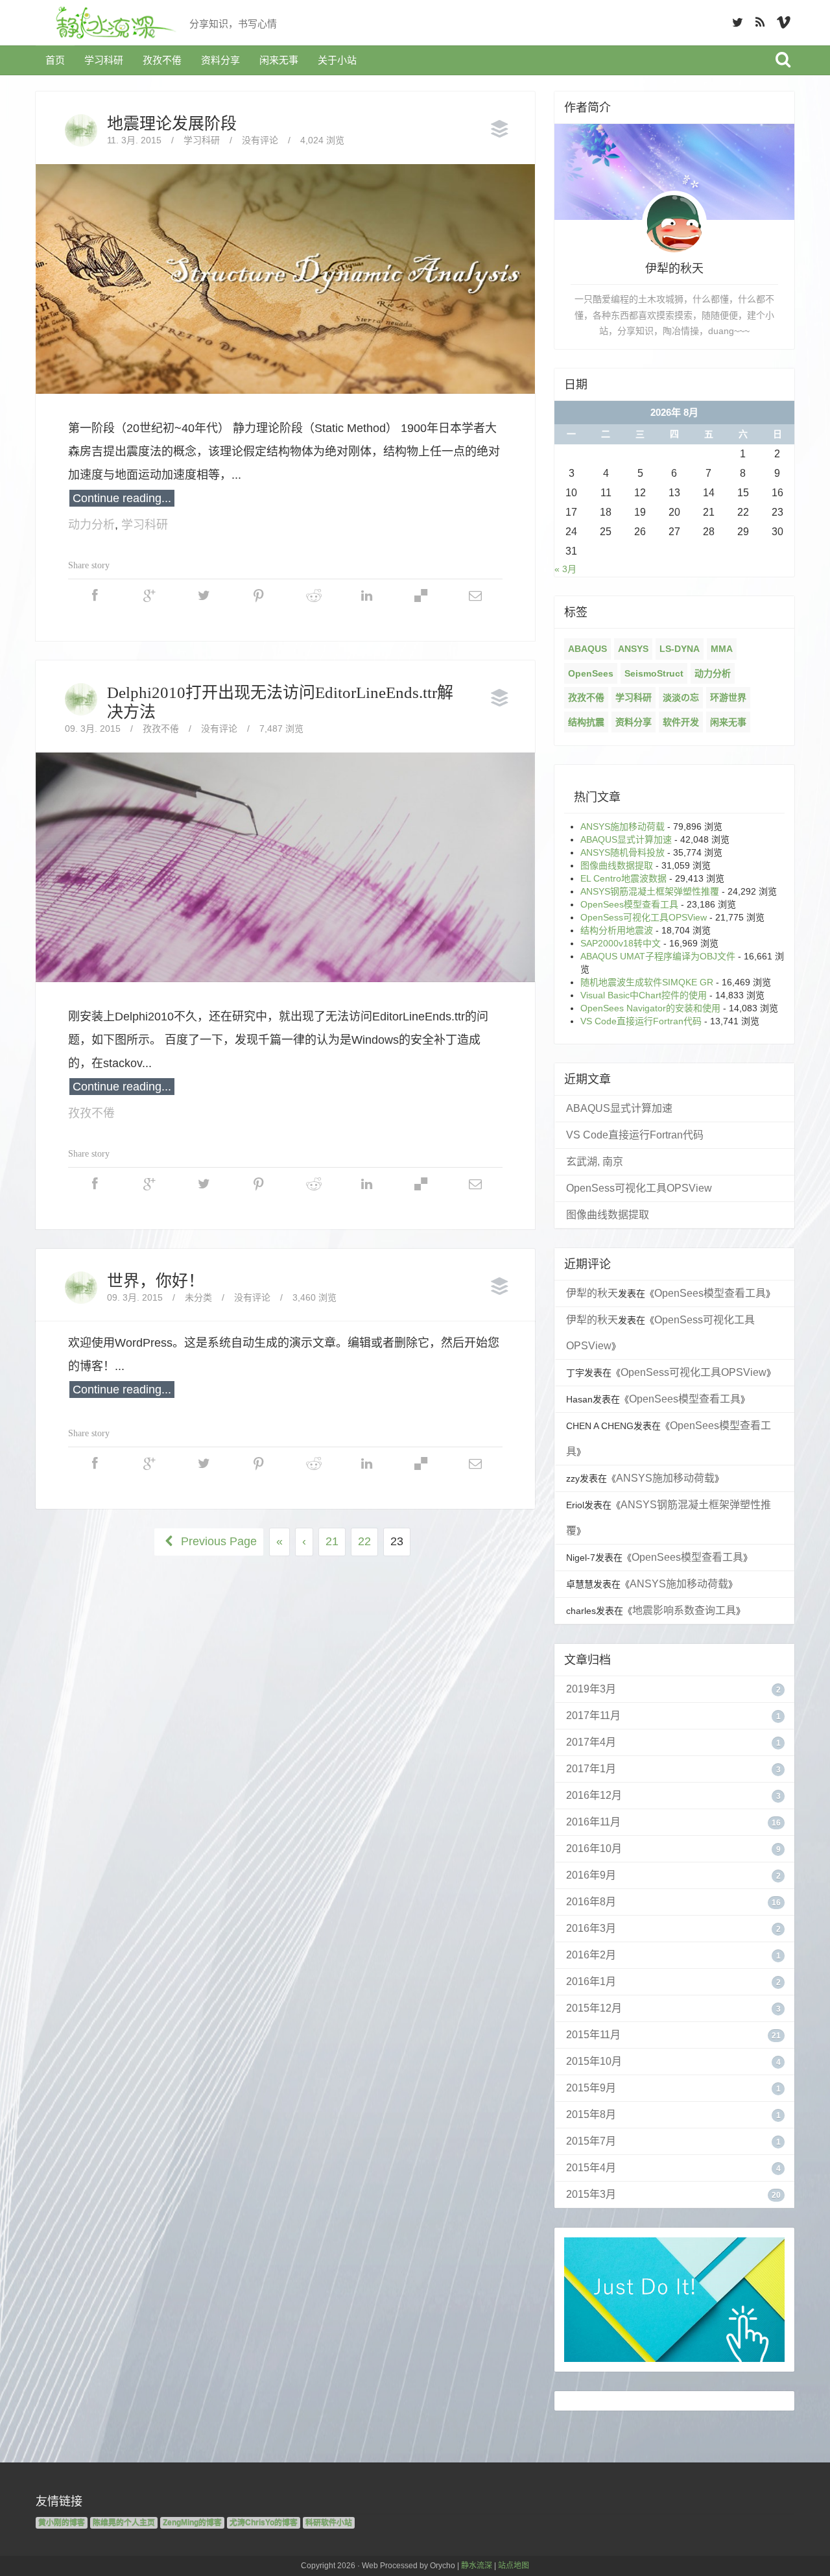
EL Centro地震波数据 (623, 878)
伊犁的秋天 (592, 1293)
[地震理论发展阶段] (285, 278)
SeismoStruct (654, 673)
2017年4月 (591, 1742)
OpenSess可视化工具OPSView (644, 917)
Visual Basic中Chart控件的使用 (644, 995)
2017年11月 (593, 1715)
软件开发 (681, 722)
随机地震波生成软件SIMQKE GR (647, 982)
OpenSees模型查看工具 (629, 904)
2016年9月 (591, 1875)
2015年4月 (591, 2168)
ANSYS (633, 649)
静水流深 (477, 2566)
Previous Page (217, 1541)
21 (332, 1541)
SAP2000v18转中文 (621, 943)
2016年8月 (591, 1902)
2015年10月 (594, 2061)
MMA (722, 649)
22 (364, 1541)
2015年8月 (591, 2114)
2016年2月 (591, 1955)
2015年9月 (591, 2088)
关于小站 (337, 60)
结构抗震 (586, 722)
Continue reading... (122, 498)
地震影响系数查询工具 (684, 1610)
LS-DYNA (680, 649)
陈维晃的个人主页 (124, 2523)
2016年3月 (591, 1928)
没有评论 (260, 140)
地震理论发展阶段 (172, 124)
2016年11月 (593, 1822)
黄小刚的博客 (62, 2523)
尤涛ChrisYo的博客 (264, 2523)
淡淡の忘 (681, 697)
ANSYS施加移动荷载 (622, 826)
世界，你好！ (156, 1281)
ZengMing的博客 (192, 2523)
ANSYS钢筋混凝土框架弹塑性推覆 (650, 891)
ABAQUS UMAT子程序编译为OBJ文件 (658, 956)
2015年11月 (593, 2035)
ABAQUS (587, 649)
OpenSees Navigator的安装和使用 (650, 1008)
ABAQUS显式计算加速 (626, 839)
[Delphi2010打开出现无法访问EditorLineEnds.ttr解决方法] (285, 867)
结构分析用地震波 (617, 930)
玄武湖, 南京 (595, 1162)
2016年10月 (594, 1848)
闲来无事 (279, 60)
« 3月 (565, 569)
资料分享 (220, 60)
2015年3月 (591, 2194)
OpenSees (591, 673)
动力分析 (91, 525)
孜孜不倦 (162, 60)
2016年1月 (591, 1981)
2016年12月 (594, 1795)
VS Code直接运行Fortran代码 (641, 1021)
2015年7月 (591, 2141)
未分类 (198, 1297)
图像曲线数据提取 (617, 865)
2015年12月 (594, 2008)
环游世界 (728, 697)
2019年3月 (591, 1689)
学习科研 (104, 60)
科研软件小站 (329, 2523)
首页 (55, 60)
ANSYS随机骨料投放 (622, 852)
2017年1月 (591, 1769)
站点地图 (514, 2566)
